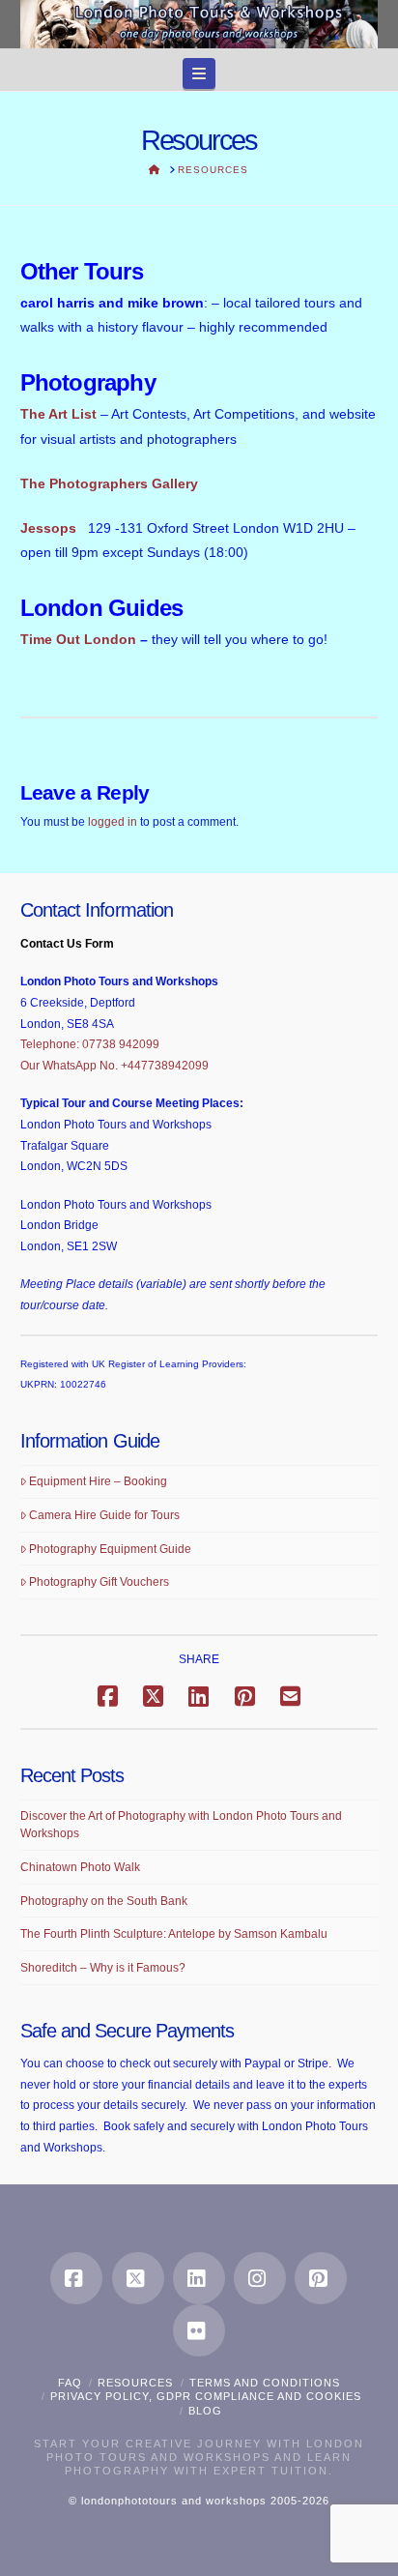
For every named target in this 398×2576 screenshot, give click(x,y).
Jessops (48, 528)
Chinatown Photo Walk (80, 1867)
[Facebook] (76, 2278)
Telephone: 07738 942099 (90, 1044)
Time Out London (78, 639)
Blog (205, 2411)
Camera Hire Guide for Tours (104, 1515)
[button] (199, 73)
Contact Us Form (67, 944)
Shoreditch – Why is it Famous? (103, 1968)
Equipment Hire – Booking (98, 1481)
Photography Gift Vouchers (99, 1582)
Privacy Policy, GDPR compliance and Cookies (206, 2396)
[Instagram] (260, 2278)
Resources (135, 2383)
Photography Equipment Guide (110, 1549)
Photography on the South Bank (104, 1901)
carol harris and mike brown (112, 303)
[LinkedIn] (199, 2278)
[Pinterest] (321, 2278)
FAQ (70, 2383)
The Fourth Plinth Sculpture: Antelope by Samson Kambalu (174, 1934)
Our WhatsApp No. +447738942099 (114, 1066)
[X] (138, 2278)
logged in (113, 822)
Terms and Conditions (265, 2383)
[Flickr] (199, 2330)
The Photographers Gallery (109, 483)
